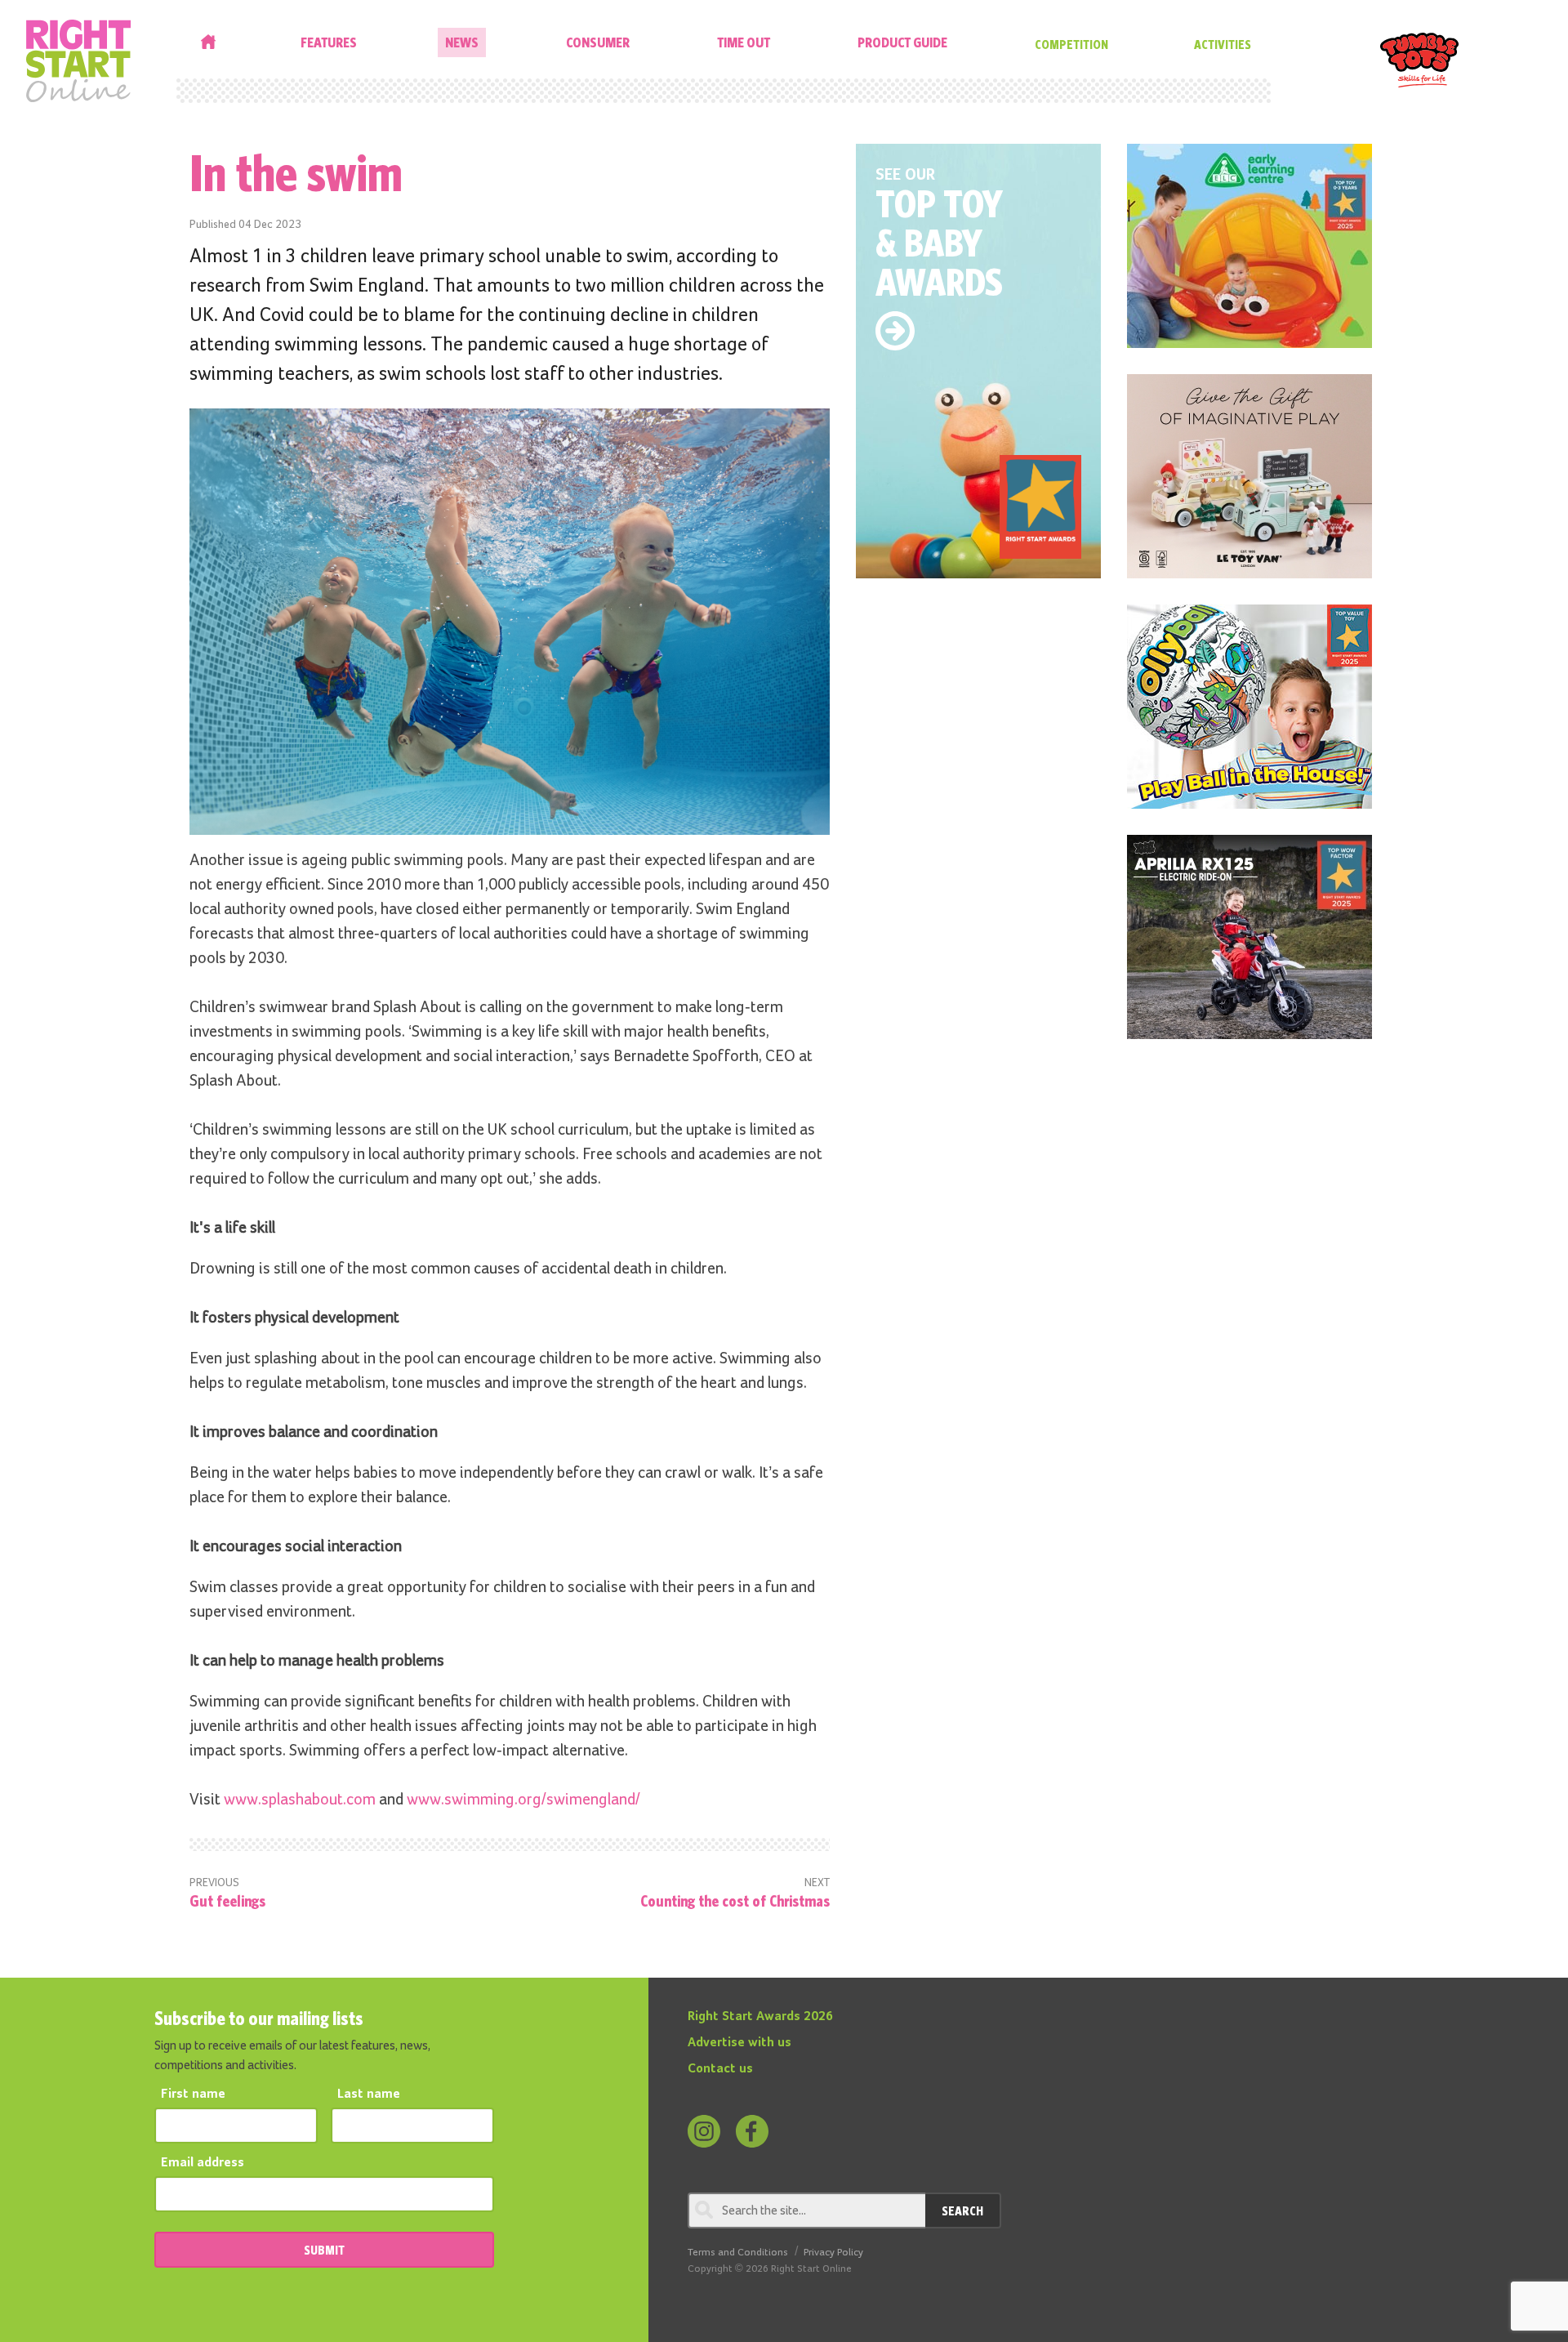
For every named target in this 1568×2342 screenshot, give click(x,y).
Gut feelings (227, 1900)
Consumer (598, 42)
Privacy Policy (833, 2253)
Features (329, 42)
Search (962, 2210)
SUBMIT (324, 2250)
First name (193, 2094)
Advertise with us (739, 2043)
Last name (369, 2094)
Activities (1223, 44)
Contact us (720, 2069)
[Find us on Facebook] (752, 2131)
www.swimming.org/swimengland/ (523, 1800)
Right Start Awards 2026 (760, 2017)
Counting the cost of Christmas (735, 1900)
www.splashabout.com (300, 1800)
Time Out (744, 42)
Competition (1071, 44)
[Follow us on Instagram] (704, 2131)
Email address (203, 2163)
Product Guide (902, 42)
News (462, 42)
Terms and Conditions (738, 2253)
